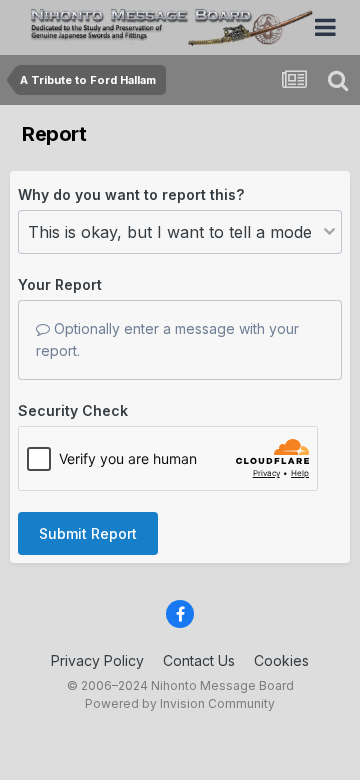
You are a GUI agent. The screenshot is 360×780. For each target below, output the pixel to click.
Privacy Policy (97, 660)
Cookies (281, 660)
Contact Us (199, 660)
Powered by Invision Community (180, 703)
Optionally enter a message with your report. (167, 339)
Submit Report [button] (88, 533)
